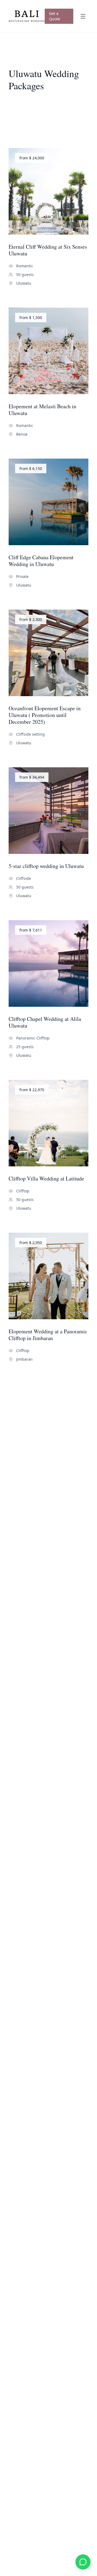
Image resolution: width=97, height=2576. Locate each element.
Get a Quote (55, 16)
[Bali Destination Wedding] (27, 16)
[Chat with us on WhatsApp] (83, 2562)
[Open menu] (83, 16)
